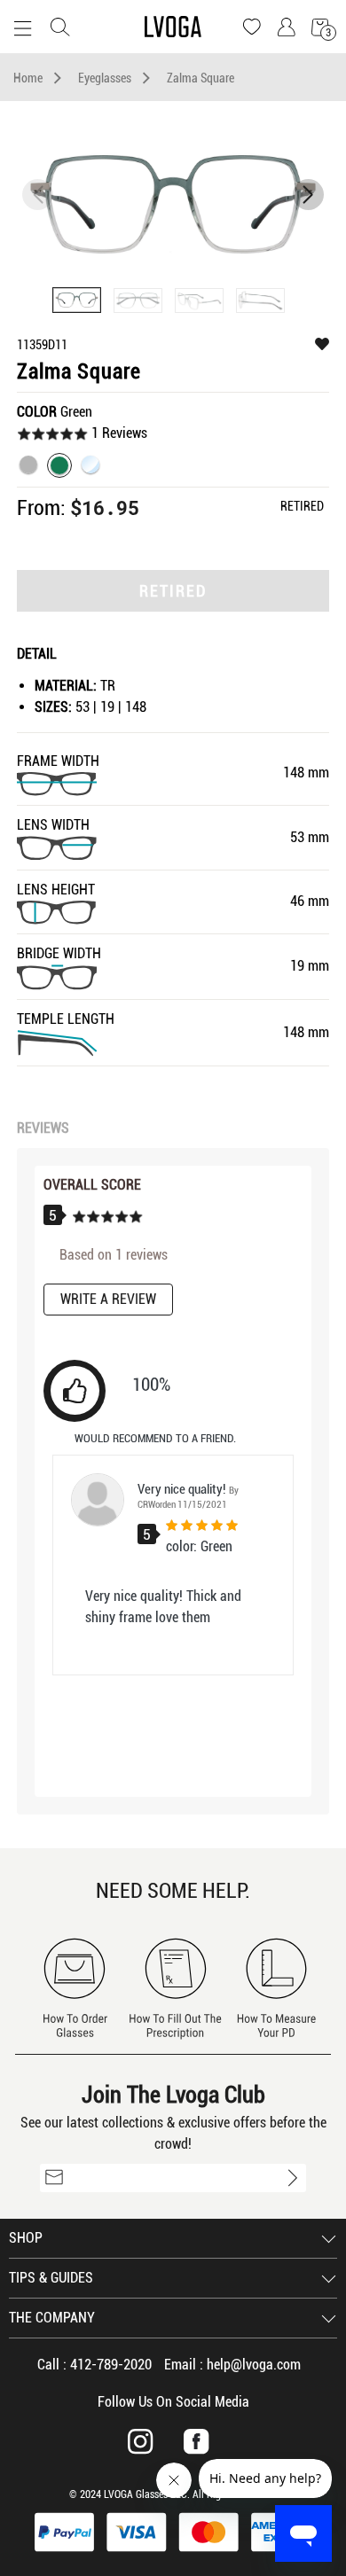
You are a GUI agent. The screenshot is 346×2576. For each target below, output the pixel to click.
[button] (308, 195)
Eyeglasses (105, 78)
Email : (232, 2365)
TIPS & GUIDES (51, 2278)
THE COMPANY (52, 2318)
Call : (94, 2365)
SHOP (26, 2238)
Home (28, 78)
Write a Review (108, 1299)
